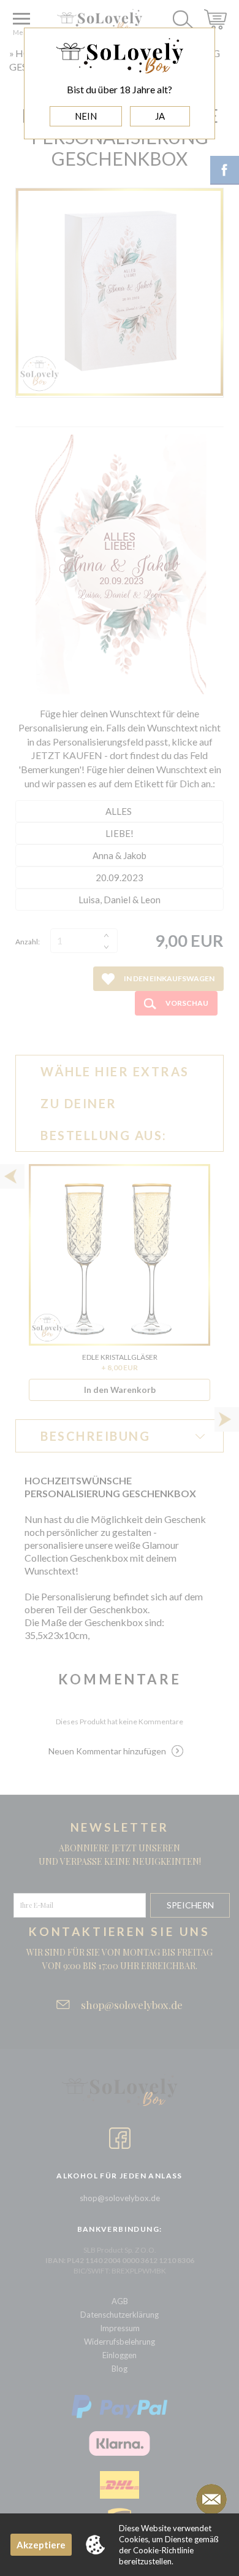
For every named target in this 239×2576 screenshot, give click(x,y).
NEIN (86, 116)
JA (160, 116)
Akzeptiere (41, 2545)
